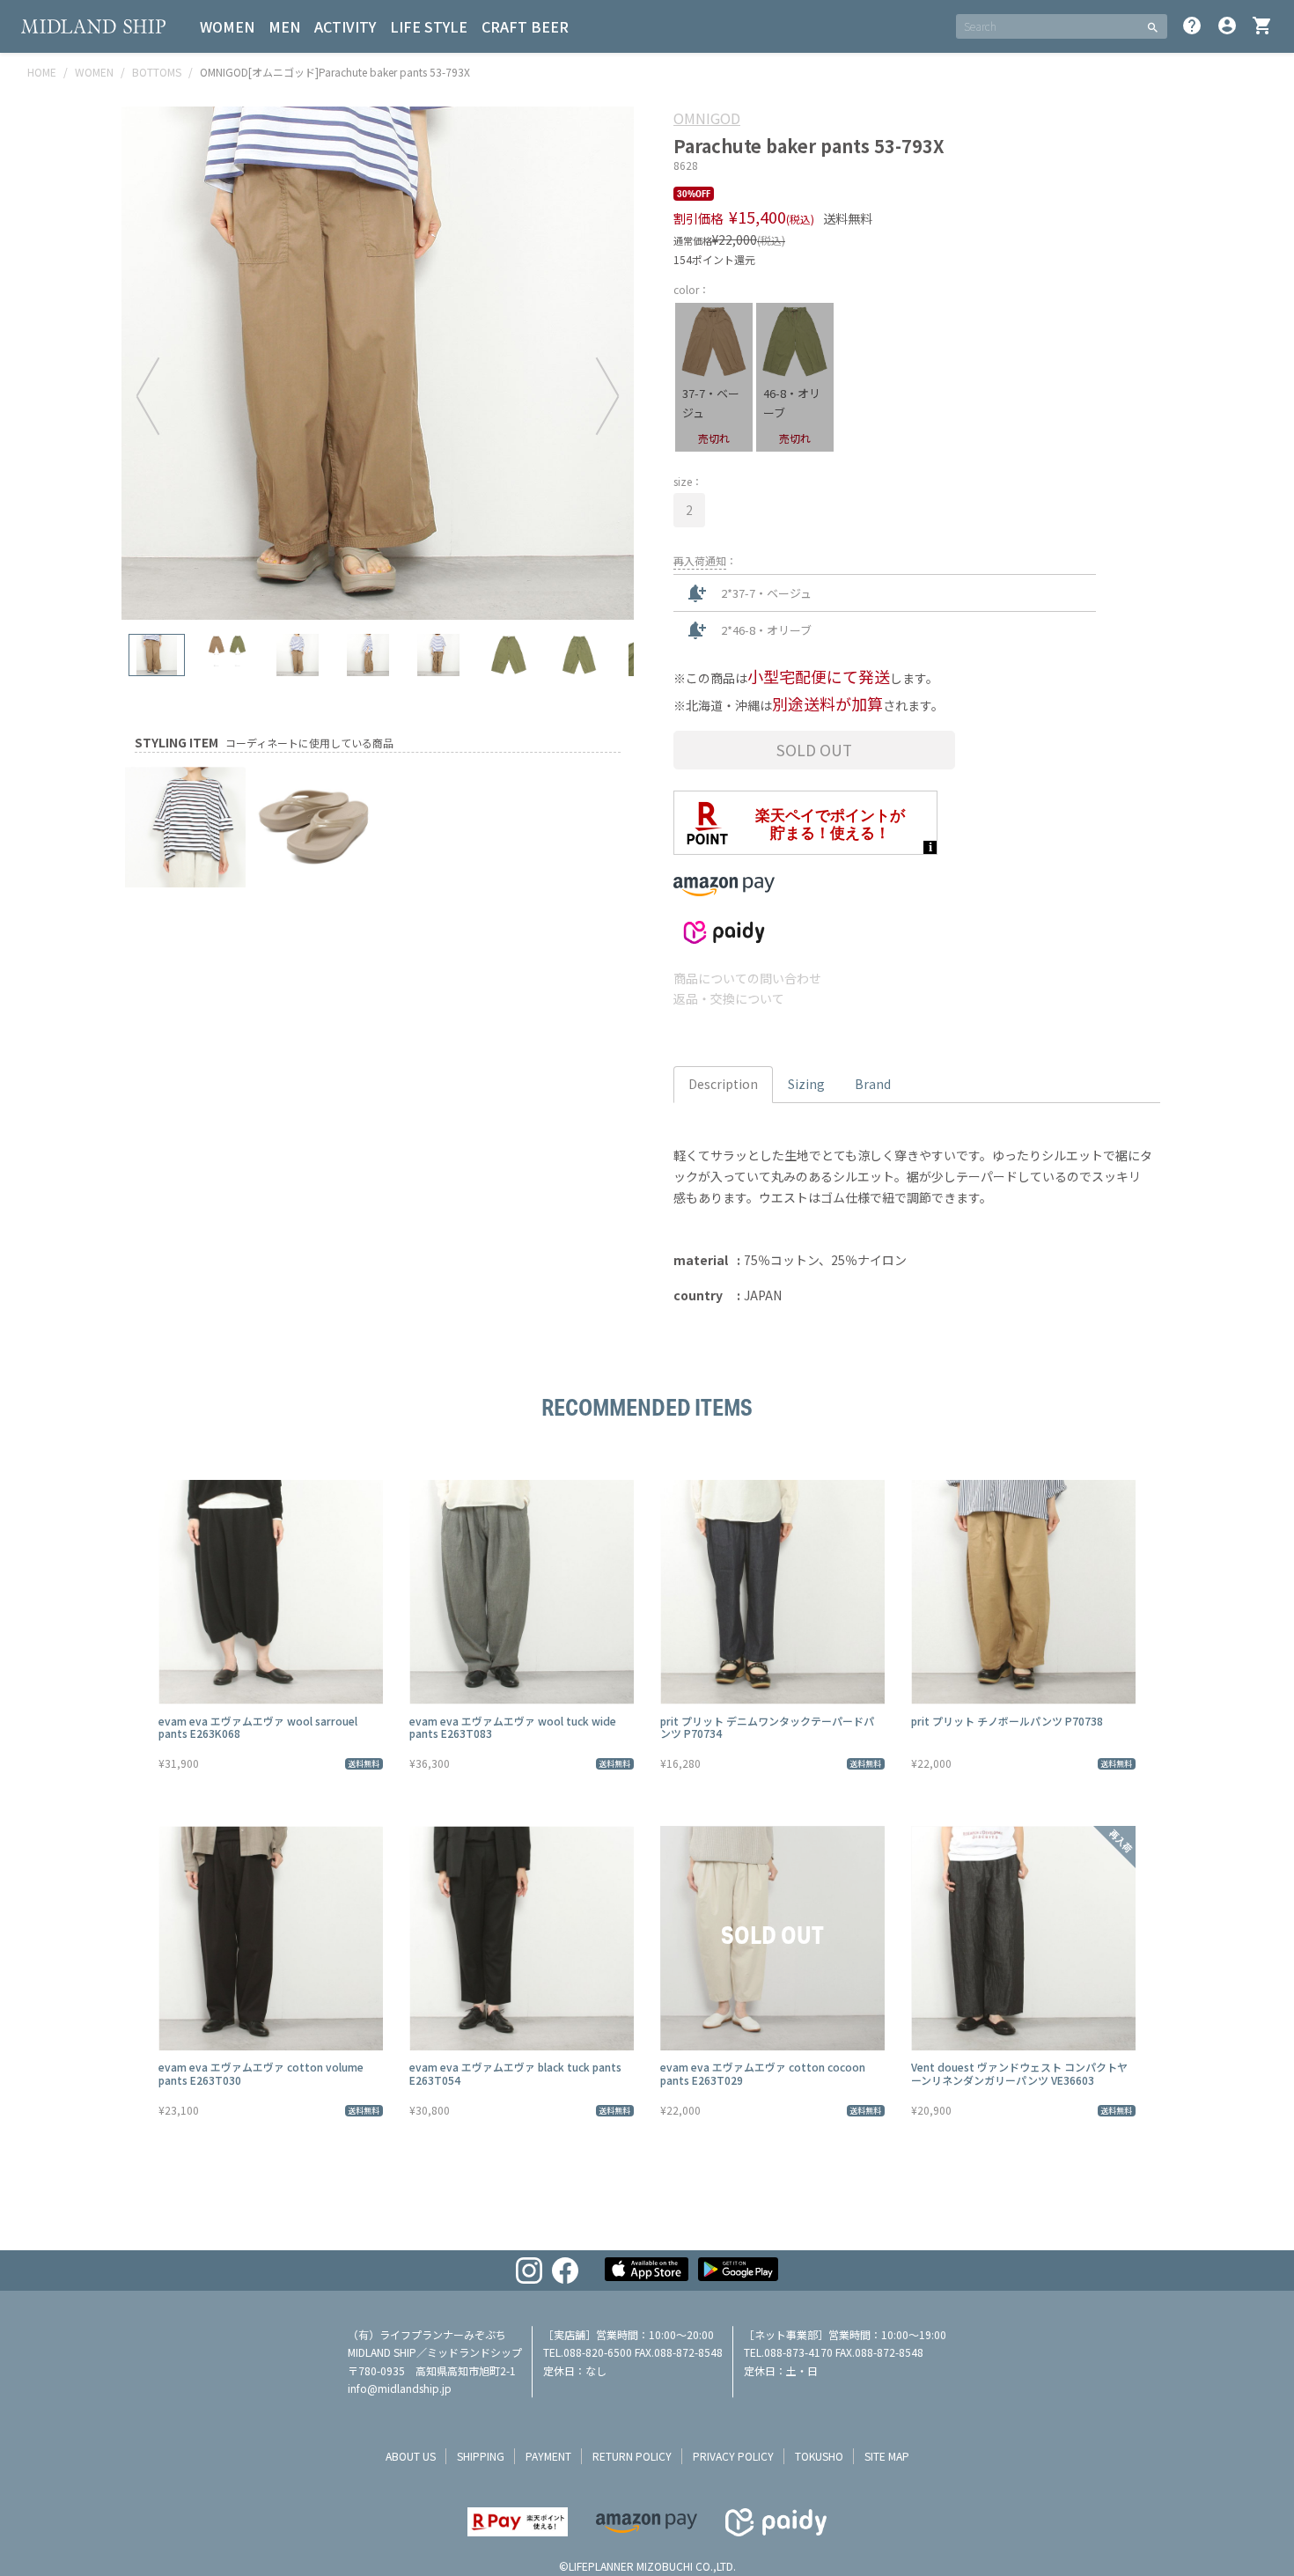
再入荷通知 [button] (700, 560)
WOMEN (227, 26)
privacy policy (733, 2456)
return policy (632, 2456)
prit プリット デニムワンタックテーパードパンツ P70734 (767, 1727)
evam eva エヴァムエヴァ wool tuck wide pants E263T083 (513, 1727)
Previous (148, 395)
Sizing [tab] (806, 1084)
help (1192, 26)
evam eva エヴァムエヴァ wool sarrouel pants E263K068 (258, 1727)
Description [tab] (723, 1084)
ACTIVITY (345, 26)
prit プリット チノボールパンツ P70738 (1007, 1721)
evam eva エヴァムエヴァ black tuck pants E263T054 (515, 2073)
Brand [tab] (873, 1084)
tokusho (819, 2456)
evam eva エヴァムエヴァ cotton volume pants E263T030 (261, 2073)
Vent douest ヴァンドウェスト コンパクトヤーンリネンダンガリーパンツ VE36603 (1019, 2073)
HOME (42, 72)
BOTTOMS (157, 72)
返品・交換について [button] (729, 998)
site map (887, 2456)
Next (607, 395)
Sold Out (814, 750)
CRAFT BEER (525, 26)
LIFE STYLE (429, 26)
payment (548, 2456)
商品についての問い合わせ (747, 978)
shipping (481, 2456)
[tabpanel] (378, 363)
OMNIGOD (707, 118)
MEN (284, 26)
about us (411, 2456)
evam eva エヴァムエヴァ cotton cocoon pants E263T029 (763, 2073)
